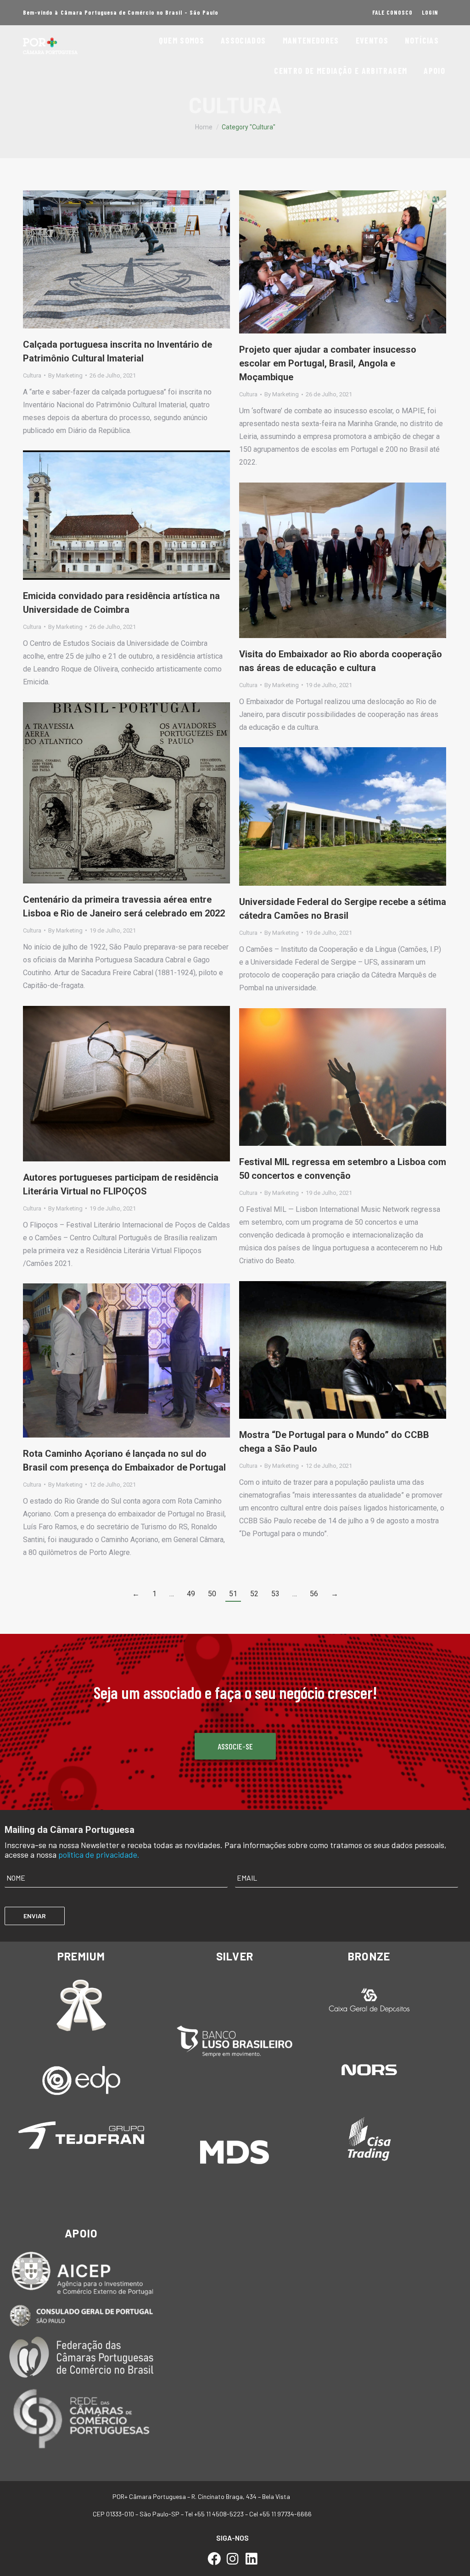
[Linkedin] (251, 2559)
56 (314, 1594)
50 (212, 1594)
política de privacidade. (99, 1854)
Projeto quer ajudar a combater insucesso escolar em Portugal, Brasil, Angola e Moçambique (328, 363)
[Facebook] (214, 2559)
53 (275, 1594)
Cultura (32, 375)
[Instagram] (233, 2559)
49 (191, 1594)
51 (233, 1594)
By (65, 375)
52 (254, 1594)
